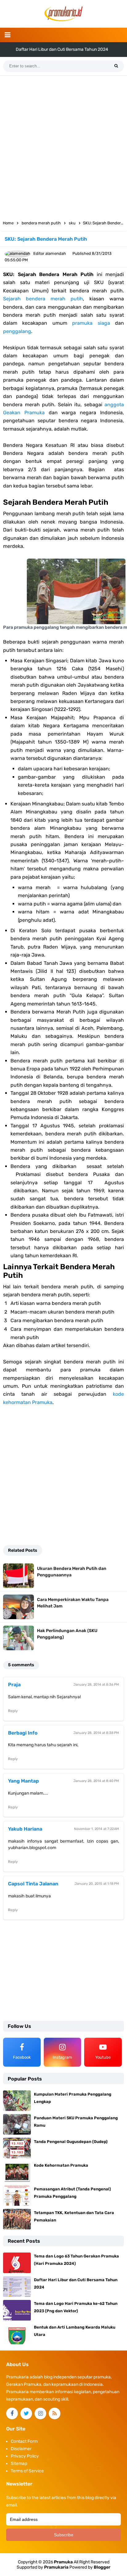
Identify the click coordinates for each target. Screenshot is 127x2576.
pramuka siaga (91, 323)
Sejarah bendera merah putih (43, 299)
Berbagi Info (23, 1733)
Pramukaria (56, 2567)
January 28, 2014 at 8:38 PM (96, 1733)
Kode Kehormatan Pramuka (61, 2165)
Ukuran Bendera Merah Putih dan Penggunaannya (72, 1572)
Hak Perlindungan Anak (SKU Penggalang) (67, 1634)
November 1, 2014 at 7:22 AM (96, 1829)
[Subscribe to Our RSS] (55, 2413)
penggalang (17, 331)
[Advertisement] (63, 146)
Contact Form (24, 2441)
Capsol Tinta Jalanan (33, 1884)
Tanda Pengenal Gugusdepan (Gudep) (71, 2142)
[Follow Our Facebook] (12, 2413)
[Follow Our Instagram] (40, 2413)
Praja (14, 1685)
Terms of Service (27, 2471)
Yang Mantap (23, 1781)
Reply (13, 1711)
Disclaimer (21, 2449)
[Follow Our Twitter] (26, 2413)
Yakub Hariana (25, 1829)
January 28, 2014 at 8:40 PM (96, 1781)
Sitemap (19, 2464)
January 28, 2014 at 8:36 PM (96, 1685)
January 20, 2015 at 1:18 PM (97, 1884)
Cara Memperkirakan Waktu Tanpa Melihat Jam (73, 1603)
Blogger (102, 2567)
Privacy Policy (25, 2456)
